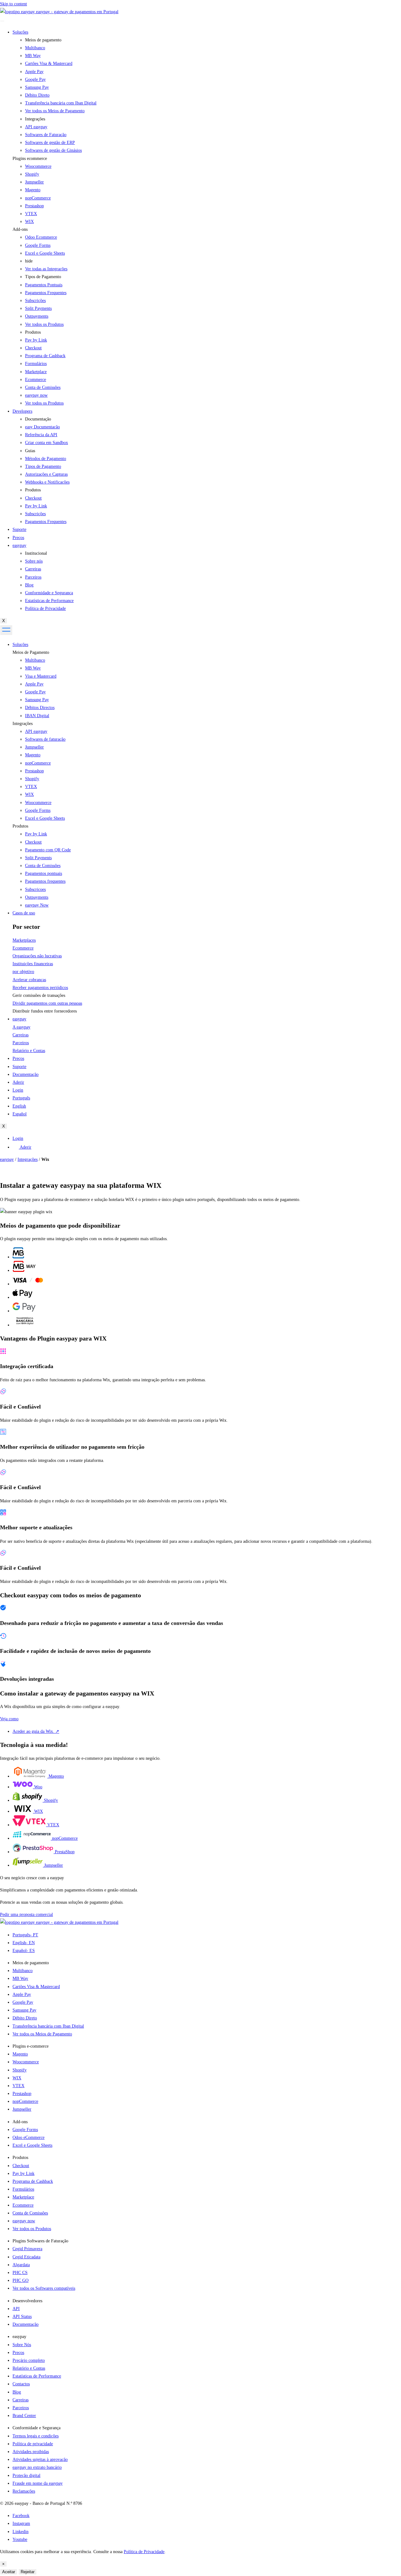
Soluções (20, 32)
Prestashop (34, 206)
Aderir (18, 1082)
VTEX (31, 214)
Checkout (33, 842)
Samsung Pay (37, 700)
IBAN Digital (37, 716)
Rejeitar (28, 2572)
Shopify (32, 174)
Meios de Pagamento (31, 652)
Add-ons (20, 229)
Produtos (20, 826)
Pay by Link (36, 834)
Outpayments (37, 897)
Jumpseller (34, 182)
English (19, 1106)
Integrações (23, 724)
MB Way (33, 668)
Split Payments (38, 858)
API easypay (36, 731)
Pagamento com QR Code (48, 850)
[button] (207, 159)
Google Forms (38, 245)
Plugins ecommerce (30, 159)
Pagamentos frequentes (45, 881)
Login (18, 1090)
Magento (33, 190)
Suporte (19, 529)
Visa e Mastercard (41, 676)
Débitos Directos (40, 708)
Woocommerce (38, 166)
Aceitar (9, 2572)
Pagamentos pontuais (44, 873)
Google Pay (35, 692)
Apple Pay (34, 684)
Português (21, 1098)
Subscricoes (35, 889)
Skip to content (13, 4)
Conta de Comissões (43, 866)
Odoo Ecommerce (41, 237)
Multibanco (35, 660)
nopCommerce (38, 198)
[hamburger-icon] (2, 21)
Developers (22, 411)
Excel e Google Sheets (45, 253)
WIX (29, 222)
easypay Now (37, 905)
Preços (18, 538)
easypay (19, 545)
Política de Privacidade (144, 2552)
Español (20, 1114)
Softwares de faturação (45, 739)
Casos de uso (24, 913)
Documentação (26, 1074)
